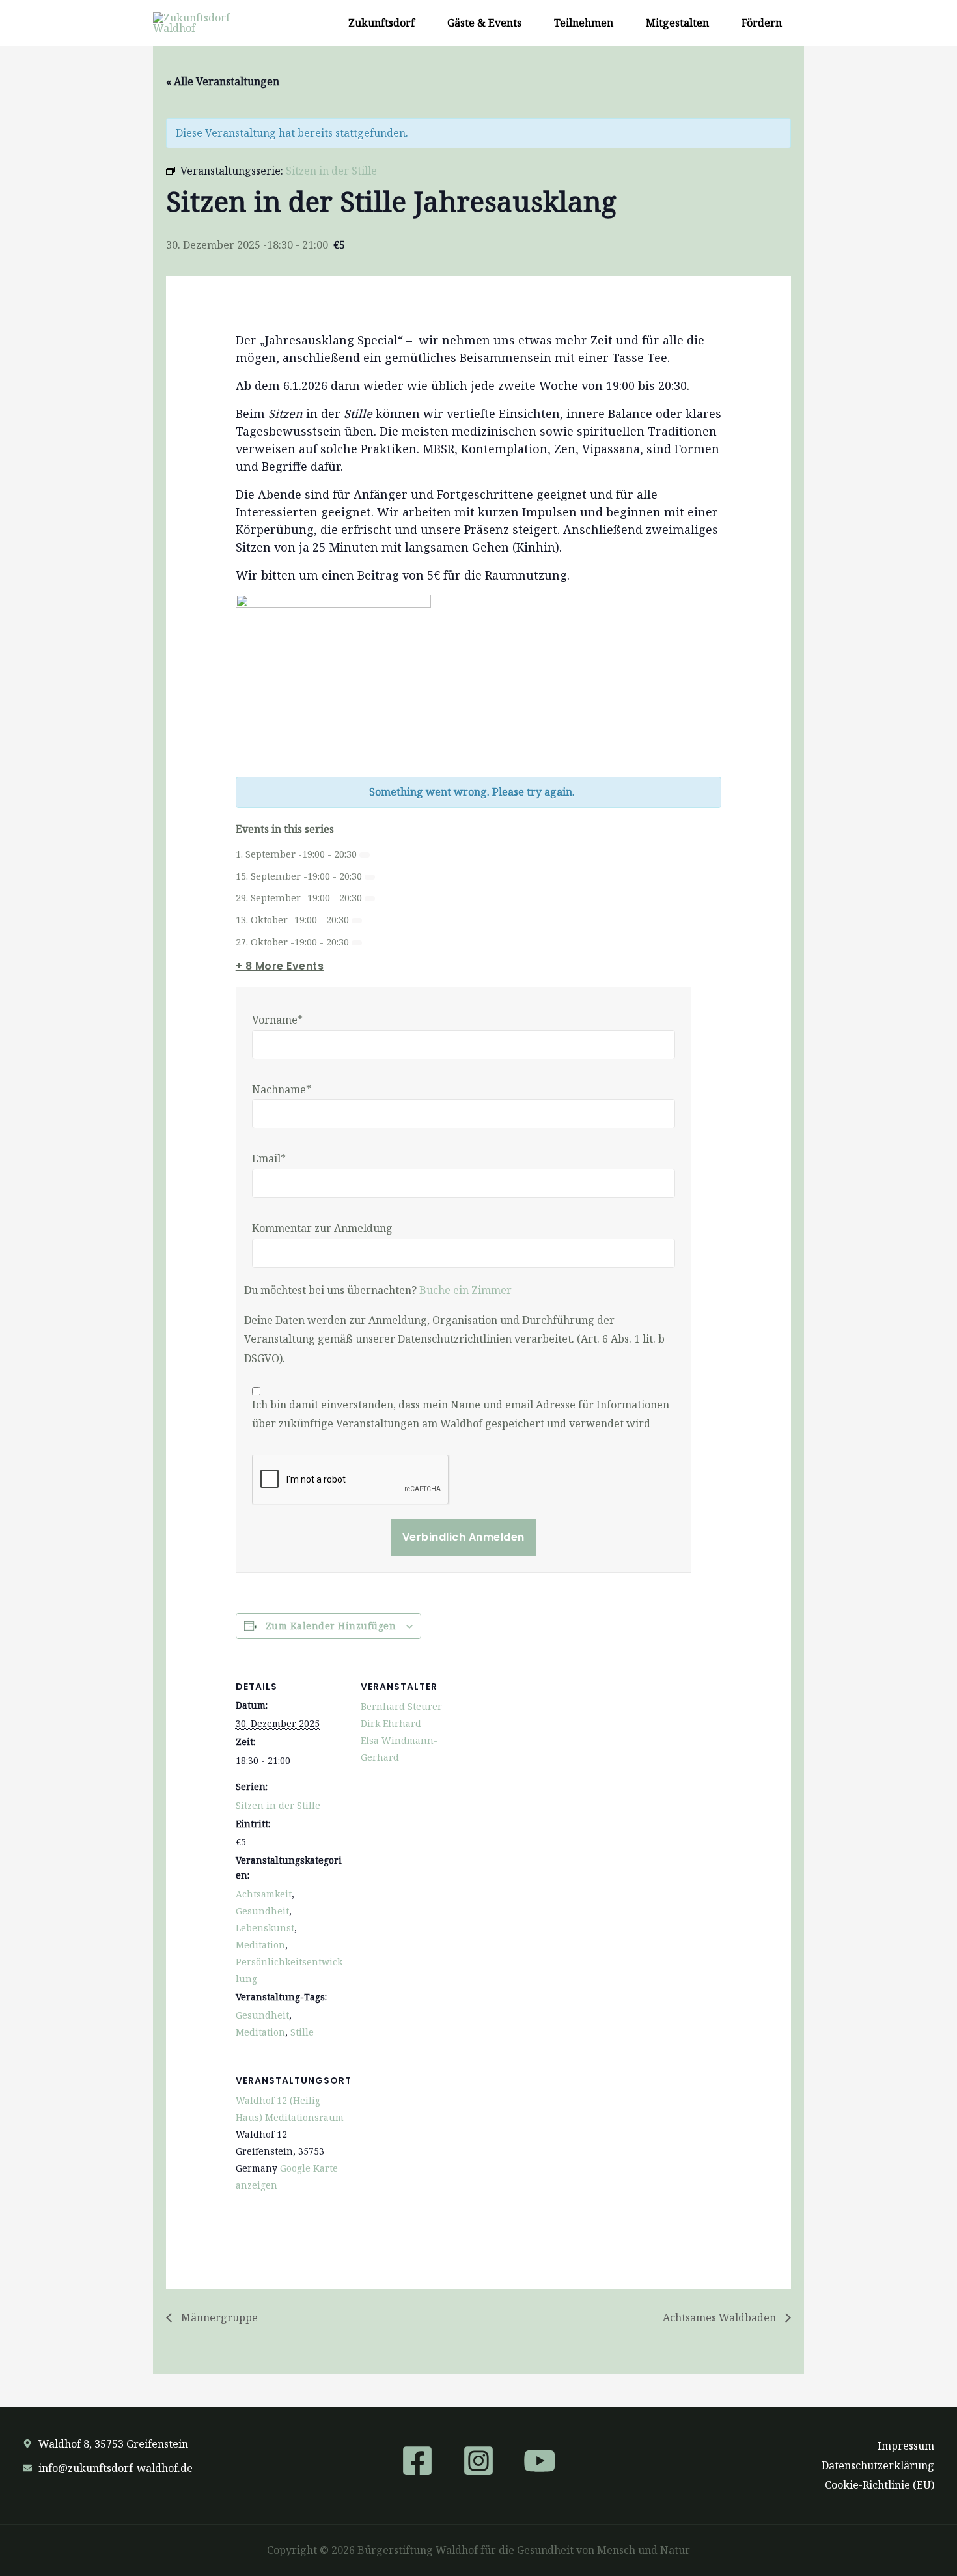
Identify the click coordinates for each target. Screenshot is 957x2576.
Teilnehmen (584, 23)
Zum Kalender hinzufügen (331, 1626)
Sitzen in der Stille (278, 1805)
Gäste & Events (484, 23)
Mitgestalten (677, 23)
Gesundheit (262, 1911)
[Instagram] (478, 2461)
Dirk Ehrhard (391, 1723)
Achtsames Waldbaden (721, 2317)
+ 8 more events (280, 966)
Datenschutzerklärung (878, 2465)
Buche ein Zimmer (465, 1290)
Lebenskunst (265, 1928)
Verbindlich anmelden (464, 1537)
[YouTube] (540, 2461)
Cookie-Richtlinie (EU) (880, 2485)
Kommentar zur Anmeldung (322, 1228)
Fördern (762, 23)
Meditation (260, 1945)
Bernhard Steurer (401, 1706)
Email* (269, 1158)
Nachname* (282, 1089)
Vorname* (277, 1020)
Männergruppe (218, 2317)
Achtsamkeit (264, 1894)
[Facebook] (417, 2461)
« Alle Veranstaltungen (223, 81)
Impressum (906, 2446)
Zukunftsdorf (381, 23)
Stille (302, 2032)
